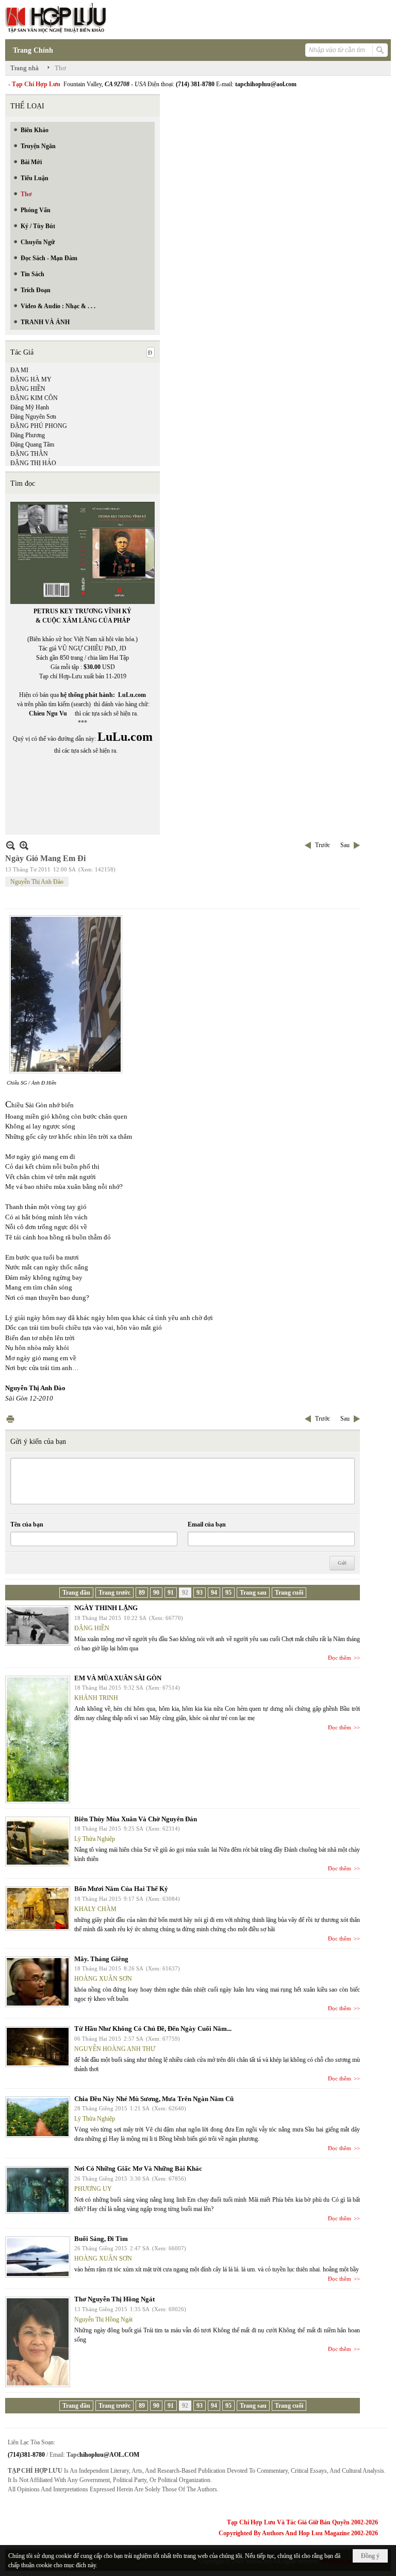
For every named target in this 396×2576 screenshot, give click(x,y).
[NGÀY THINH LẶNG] (38, 1626)
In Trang (10, 1419)
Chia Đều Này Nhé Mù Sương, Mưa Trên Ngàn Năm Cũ (154, 2099)
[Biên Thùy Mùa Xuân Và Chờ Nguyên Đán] (38, 1841)
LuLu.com (132, 695)
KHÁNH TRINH (96, 1698)
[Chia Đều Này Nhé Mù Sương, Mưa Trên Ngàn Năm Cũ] (38, 2117)
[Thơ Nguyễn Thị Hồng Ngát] (38, 2342)
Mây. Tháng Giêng (101, 1959)
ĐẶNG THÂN (29, 454)
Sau (345, 845)
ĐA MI (19, 370)
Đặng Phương (28, 435)
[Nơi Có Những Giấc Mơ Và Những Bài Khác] (38, 2190)
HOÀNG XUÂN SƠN (103, 1979)
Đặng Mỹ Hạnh (30, 407)
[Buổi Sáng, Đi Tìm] (38, 2257)
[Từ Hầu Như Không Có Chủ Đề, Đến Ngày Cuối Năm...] (38, 2047)
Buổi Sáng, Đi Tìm (101, 2239)
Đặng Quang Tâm (32, 444)
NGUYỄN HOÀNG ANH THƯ (115, 2049)
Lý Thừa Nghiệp (95, 1839)
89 (142, 1593)
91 (171, 1593)
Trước (323, 845)
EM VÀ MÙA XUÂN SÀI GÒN (118, 1678)
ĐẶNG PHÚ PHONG (39, 426)
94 (214, 1593)
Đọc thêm (340, 1658)
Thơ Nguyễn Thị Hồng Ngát (114, 2299)
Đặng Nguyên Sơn (33, 417)
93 (200, 1593)
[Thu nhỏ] (11, 845)
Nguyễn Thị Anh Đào (37, 882)
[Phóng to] (24, 845)
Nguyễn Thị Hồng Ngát (103, 2319)
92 (185, 1593)
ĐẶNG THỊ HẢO (33, 463)
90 (156, 1593)
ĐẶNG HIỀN (28, 389)
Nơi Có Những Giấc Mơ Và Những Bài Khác (138, 2168)
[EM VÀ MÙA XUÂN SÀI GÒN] (38, 1739)
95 (228, 1593)
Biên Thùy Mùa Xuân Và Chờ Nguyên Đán (136, 1819)
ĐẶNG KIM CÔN (34, 398)
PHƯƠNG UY (93, 2189)
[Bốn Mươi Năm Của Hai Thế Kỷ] (38, 1909)
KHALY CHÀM (95, 1909)
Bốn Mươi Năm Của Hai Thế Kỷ (121, 1889)
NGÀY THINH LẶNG (106, 1608)
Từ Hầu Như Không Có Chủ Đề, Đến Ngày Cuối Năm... (153, 2029)
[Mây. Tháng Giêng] (38, 1982)
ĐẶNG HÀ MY (31, 379)
